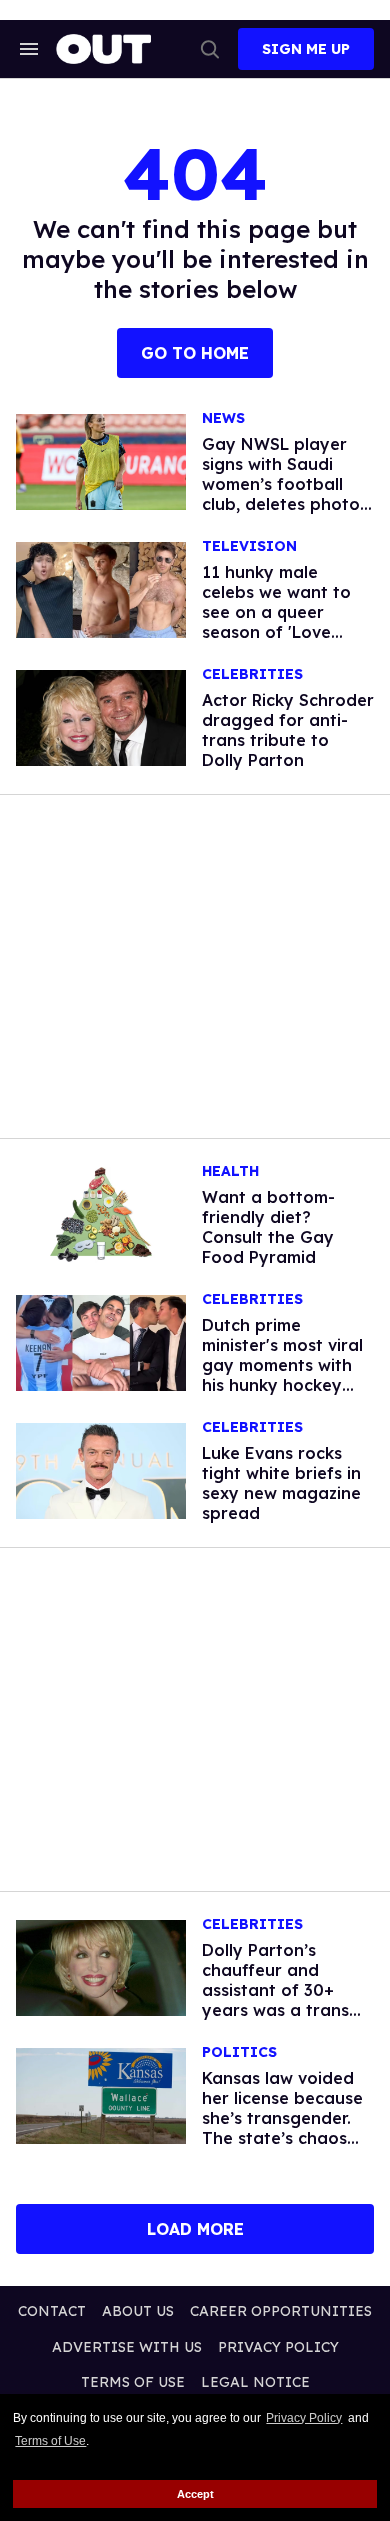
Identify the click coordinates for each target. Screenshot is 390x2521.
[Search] (210, 49)
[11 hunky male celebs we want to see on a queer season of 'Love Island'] (101, 589)
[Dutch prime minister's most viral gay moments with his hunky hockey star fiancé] (101, 1342)
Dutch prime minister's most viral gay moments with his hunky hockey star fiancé (282, 1365)
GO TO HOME (195, 353)
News (223, 418)
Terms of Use (50, 2441)
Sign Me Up (306, 49)
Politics (239, 2052)
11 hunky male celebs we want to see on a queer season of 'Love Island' (276, 612)
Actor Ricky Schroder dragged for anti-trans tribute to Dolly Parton (288, 730)
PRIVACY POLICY (278, 2347)
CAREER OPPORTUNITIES (281, 2311)
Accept (195, 2494)
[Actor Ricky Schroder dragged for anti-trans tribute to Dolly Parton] (101, 717)
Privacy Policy (304, 2418)
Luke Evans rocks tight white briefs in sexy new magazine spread (281, 1483)
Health (230, 1171)
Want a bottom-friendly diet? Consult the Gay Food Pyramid (268, 1227)
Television (249, 546)
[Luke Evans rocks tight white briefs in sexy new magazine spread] (101, 1470)
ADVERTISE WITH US (127, 2347)
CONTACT (52, 2311)
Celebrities (252, 674)
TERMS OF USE (133, 2382)
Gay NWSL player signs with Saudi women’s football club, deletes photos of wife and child (285, 484)
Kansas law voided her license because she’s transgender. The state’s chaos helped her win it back (282, 2128)
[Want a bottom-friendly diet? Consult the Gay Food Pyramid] (101, 1214)
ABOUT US (138, 2311)
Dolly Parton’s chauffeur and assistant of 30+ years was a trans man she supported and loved (281, 2000)
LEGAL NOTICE (255, 2382)
